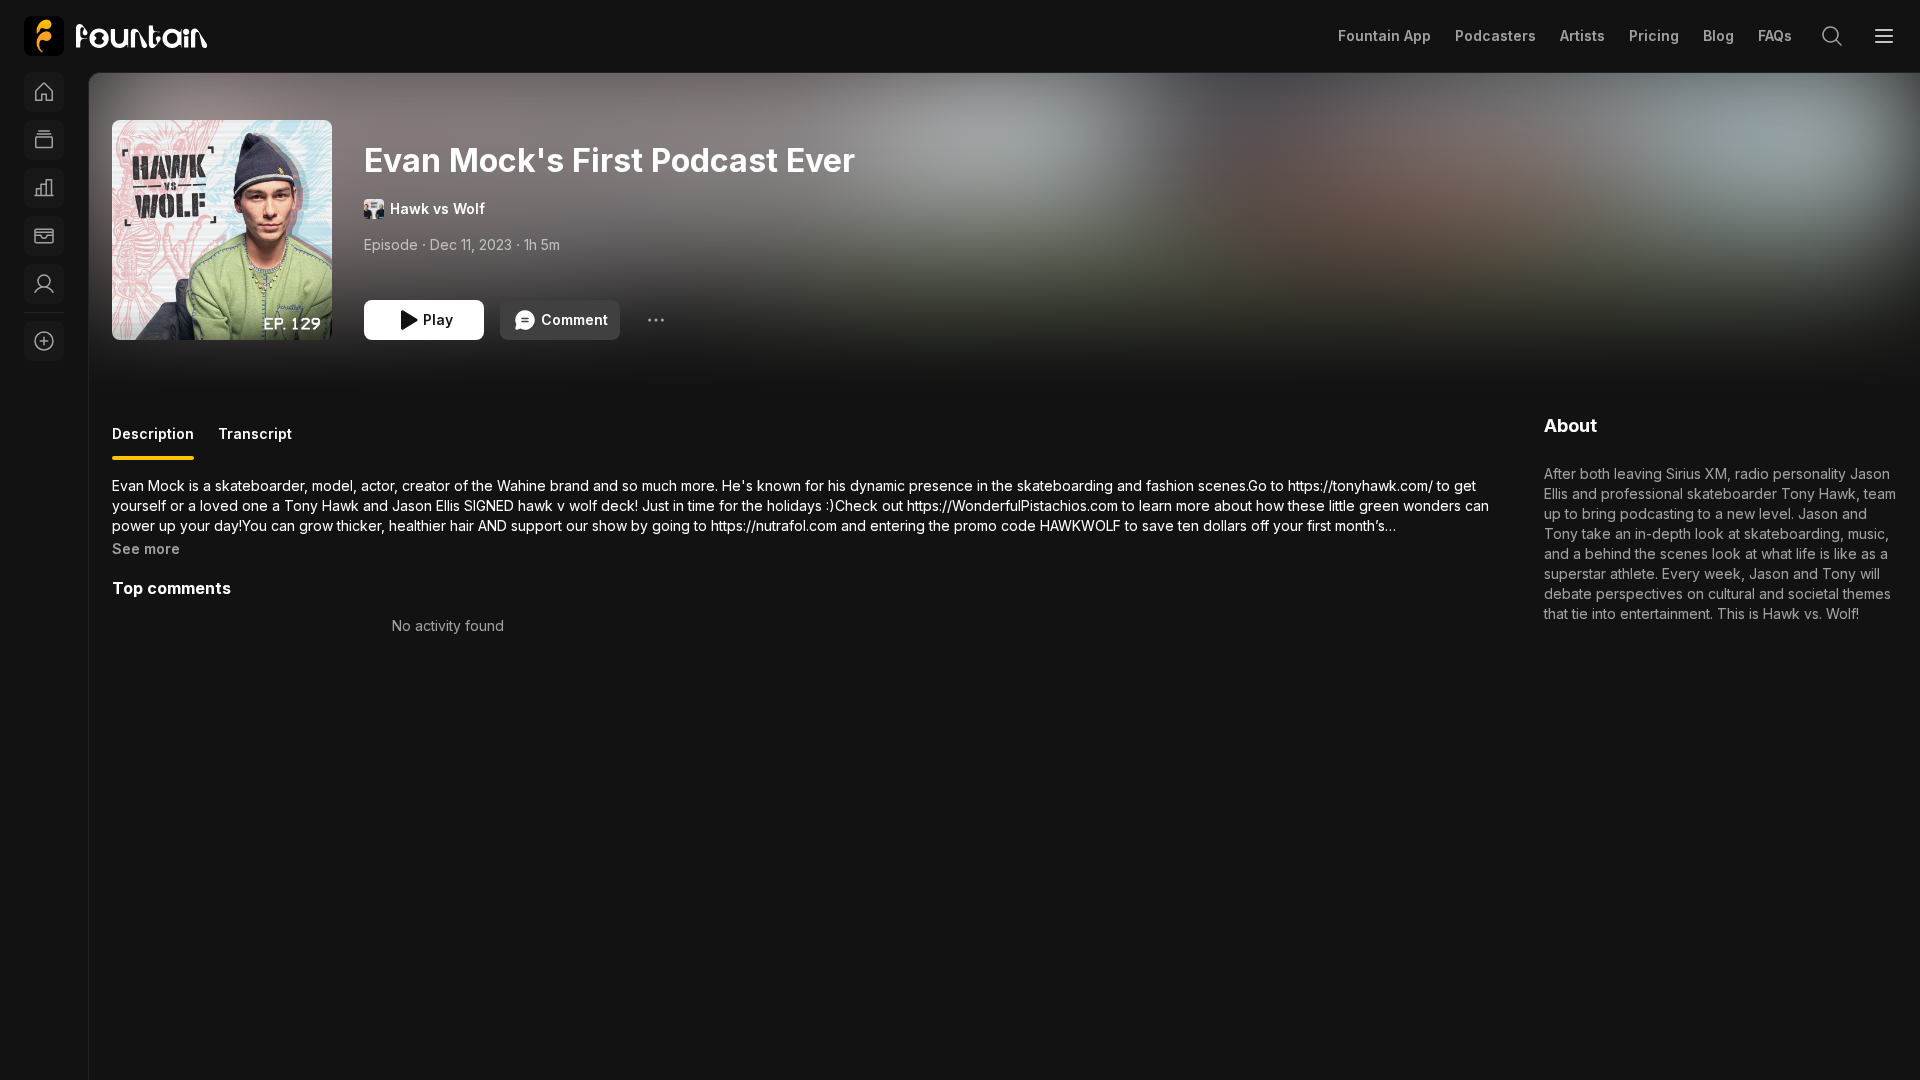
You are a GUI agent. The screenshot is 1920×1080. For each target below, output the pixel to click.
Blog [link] (1718, 35)
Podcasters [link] (1495, 35)
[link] (115, 36)
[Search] (1832, 36)
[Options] (656, 320)
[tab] (153, 442)
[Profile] (44, 284)
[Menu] (1884, 36)
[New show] (44, 341)
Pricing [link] (1654, 35)
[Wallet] (44, 236)
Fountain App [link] (1384, 35)
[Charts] (44, 188)
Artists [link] (1582, 35)
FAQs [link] (1775, 35)
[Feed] (44, 140)
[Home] (44, 92)
